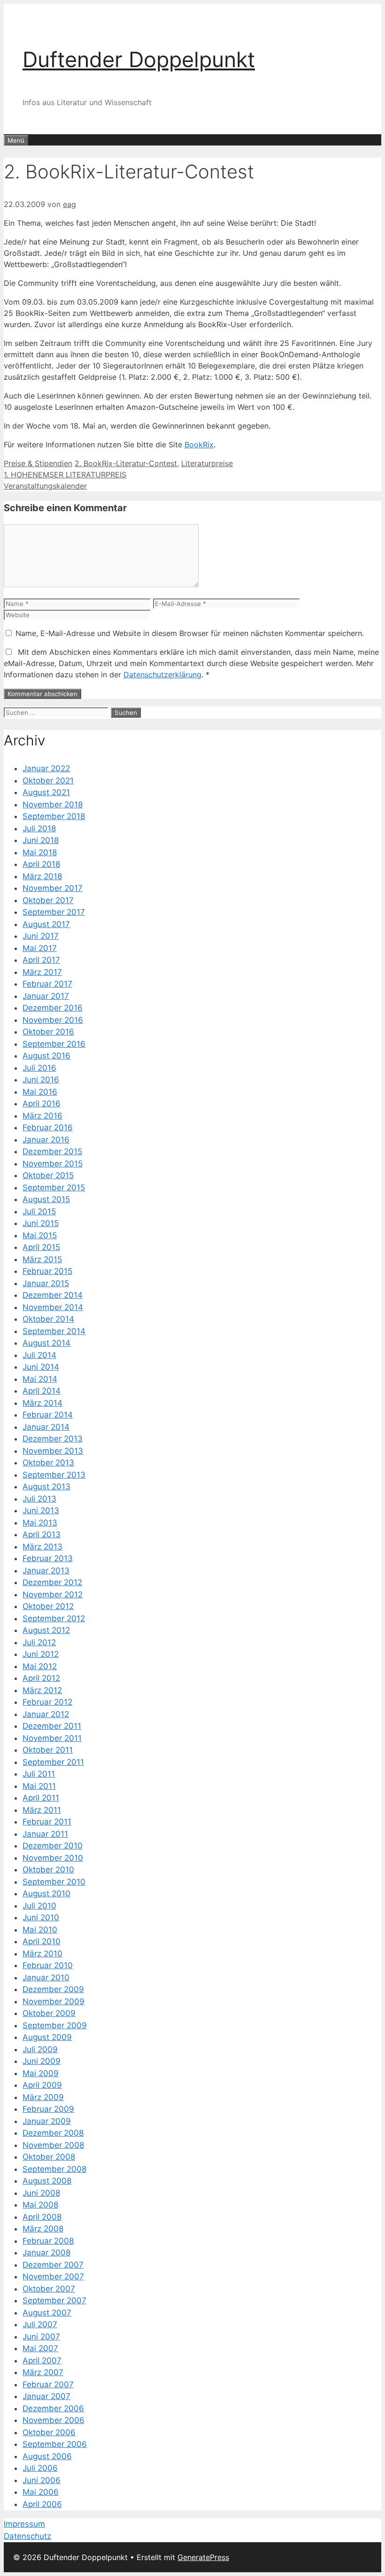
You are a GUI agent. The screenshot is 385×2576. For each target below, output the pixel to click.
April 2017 (41, 960)
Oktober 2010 (48, 1870)
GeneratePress (203, 2557)
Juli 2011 (39, 1774)
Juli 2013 (39, 1499)
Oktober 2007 (49, 2289)
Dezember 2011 (52, 1726)
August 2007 (47, 2313)
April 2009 (42, 2085)
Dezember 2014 (53, 1295)
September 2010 (54, 1882)
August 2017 (46, 924)
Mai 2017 (40, 948)
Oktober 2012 (48, 1606)
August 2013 (46, 1487)
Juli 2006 (40, 2468)
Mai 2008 (40, 2205)
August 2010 (46, 1894)
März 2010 (42, 1954)
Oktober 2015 (48, 1175)
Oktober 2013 (48, 1463)
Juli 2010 (39, 1906)
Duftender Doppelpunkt (139, 59)
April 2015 (41, 1247)
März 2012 (42, 1690)
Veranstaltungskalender (45, 486)
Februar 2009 (48, 2109)
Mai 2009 (41, 2073)
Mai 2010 (40, 1930)
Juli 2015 (39, 1211)
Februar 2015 (47, 1271)
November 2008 (53, 2145)
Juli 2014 (39, 1355)
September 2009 (55, 2025)
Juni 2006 (42, 2480)
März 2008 (43, 2229)
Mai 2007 (40, 2348)
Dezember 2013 (53, 1439)
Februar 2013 (48, 1558)
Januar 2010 (46, 1978)
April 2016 (42, 1104)
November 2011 (52, 1738)
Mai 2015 (40, 1235)
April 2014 (42, 1391)
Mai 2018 (40, 852)
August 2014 (46, 1343)
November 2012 (53, 1595)
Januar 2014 (46, 1427)
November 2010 (53, 1858)
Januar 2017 (46, 996)
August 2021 (46, 792)
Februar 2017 (47, 984)
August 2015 (46, 1199)
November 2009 (54, 2001)
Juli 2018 (39, 828)
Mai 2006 (41, 2492)
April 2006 (42, 2504)
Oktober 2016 (48, 1032)
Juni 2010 (41, 1917)
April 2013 (42, 1534)
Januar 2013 (46, 1571)
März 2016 (42, 1116)
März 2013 (42, 1547)
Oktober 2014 (48, 1319)
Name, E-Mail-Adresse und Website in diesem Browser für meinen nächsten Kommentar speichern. (190, 633)
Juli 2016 (39, 1068)
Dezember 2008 (53, 2133)
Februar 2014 (48, 1415)
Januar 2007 (46, 2396)
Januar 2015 (46, 1283)
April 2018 (41, 864)
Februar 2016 (48, 1127)
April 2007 (42, 2361)
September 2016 (54, 1044)
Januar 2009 (47, 2121)
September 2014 (54, 1331)
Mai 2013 (40, 1523)
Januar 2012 (46, 1714)
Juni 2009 (42, 2061)
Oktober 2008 (49, 2157)
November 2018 (53, 805)
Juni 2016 (41, 1080)
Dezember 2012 (52, 1582)
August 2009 (47, 2037)
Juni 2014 (41, 1367)
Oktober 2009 (49, 2013)
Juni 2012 (41, 1654)
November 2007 (53, 2277)
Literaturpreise (207, 463)
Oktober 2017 (48, 900)
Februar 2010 (48, 1965)
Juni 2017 (41, 936)
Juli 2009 (40, 2049)
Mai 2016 (40, 1092)
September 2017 (54, 912)
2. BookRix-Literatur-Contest (126, 463)
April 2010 (42, 1941)
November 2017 (53, 888)
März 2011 (42, 1810)
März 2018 (42, 876)
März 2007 (43, 2372)
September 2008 (54, 2169)
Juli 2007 (40, 2324)
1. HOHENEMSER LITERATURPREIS (65, 475)
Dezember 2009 (53, 1989)
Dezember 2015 (52, 1151)
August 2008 (47, 2181)
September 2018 (54, 816)
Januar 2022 (46, 768)
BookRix (199, 445)
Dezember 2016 (53, 1008)
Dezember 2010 (53, 1846)
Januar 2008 (46, 2253)
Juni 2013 (41, 1510)
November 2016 (53, 1020)
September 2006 (55, 2444)
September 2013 (54, 1475)
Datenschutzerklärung (162, 675)
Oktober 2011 (48, 1750)
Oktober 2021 (48, 781)
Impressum (24, 2524)
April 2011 (41, 1798)
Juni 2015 (41, 1223)
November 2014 (53, 1307)
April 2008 (42, 2217)
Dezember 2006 (53, 2408)
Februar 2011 (47, 1822)
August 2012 (46, 1630)
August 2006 (47, 2456)
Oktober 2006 (49, 2432)
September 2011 (53, 1762)
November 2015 (53, 1164)
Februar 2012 (47, 1702)
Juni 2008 (41, 2193)
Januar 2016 (46, 1140)
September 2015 (54, 1188)
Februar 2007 (48, 2384)
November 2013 (53, 1451)
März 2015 (42, 1259)
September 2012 (54, 1618)
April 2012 (41, 1678)
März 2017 (42, 972)
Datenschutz (27, 2536)
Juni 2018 (41, 840)
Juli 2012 (39, 1642)
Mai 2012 (40, 1666)
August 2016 (46, 1056)
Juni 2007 (41, 2337)
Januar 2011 (45, 1834)
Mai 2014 (40, 1379)
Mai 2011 (39, 1786)
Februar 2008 (48, 2241)
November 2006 (54, 2420)
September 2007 (54, 2300)
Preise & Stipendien (38, 463)
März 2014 (42, 1403)
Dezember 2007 (53, 2265)
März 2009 (43, 2097)
